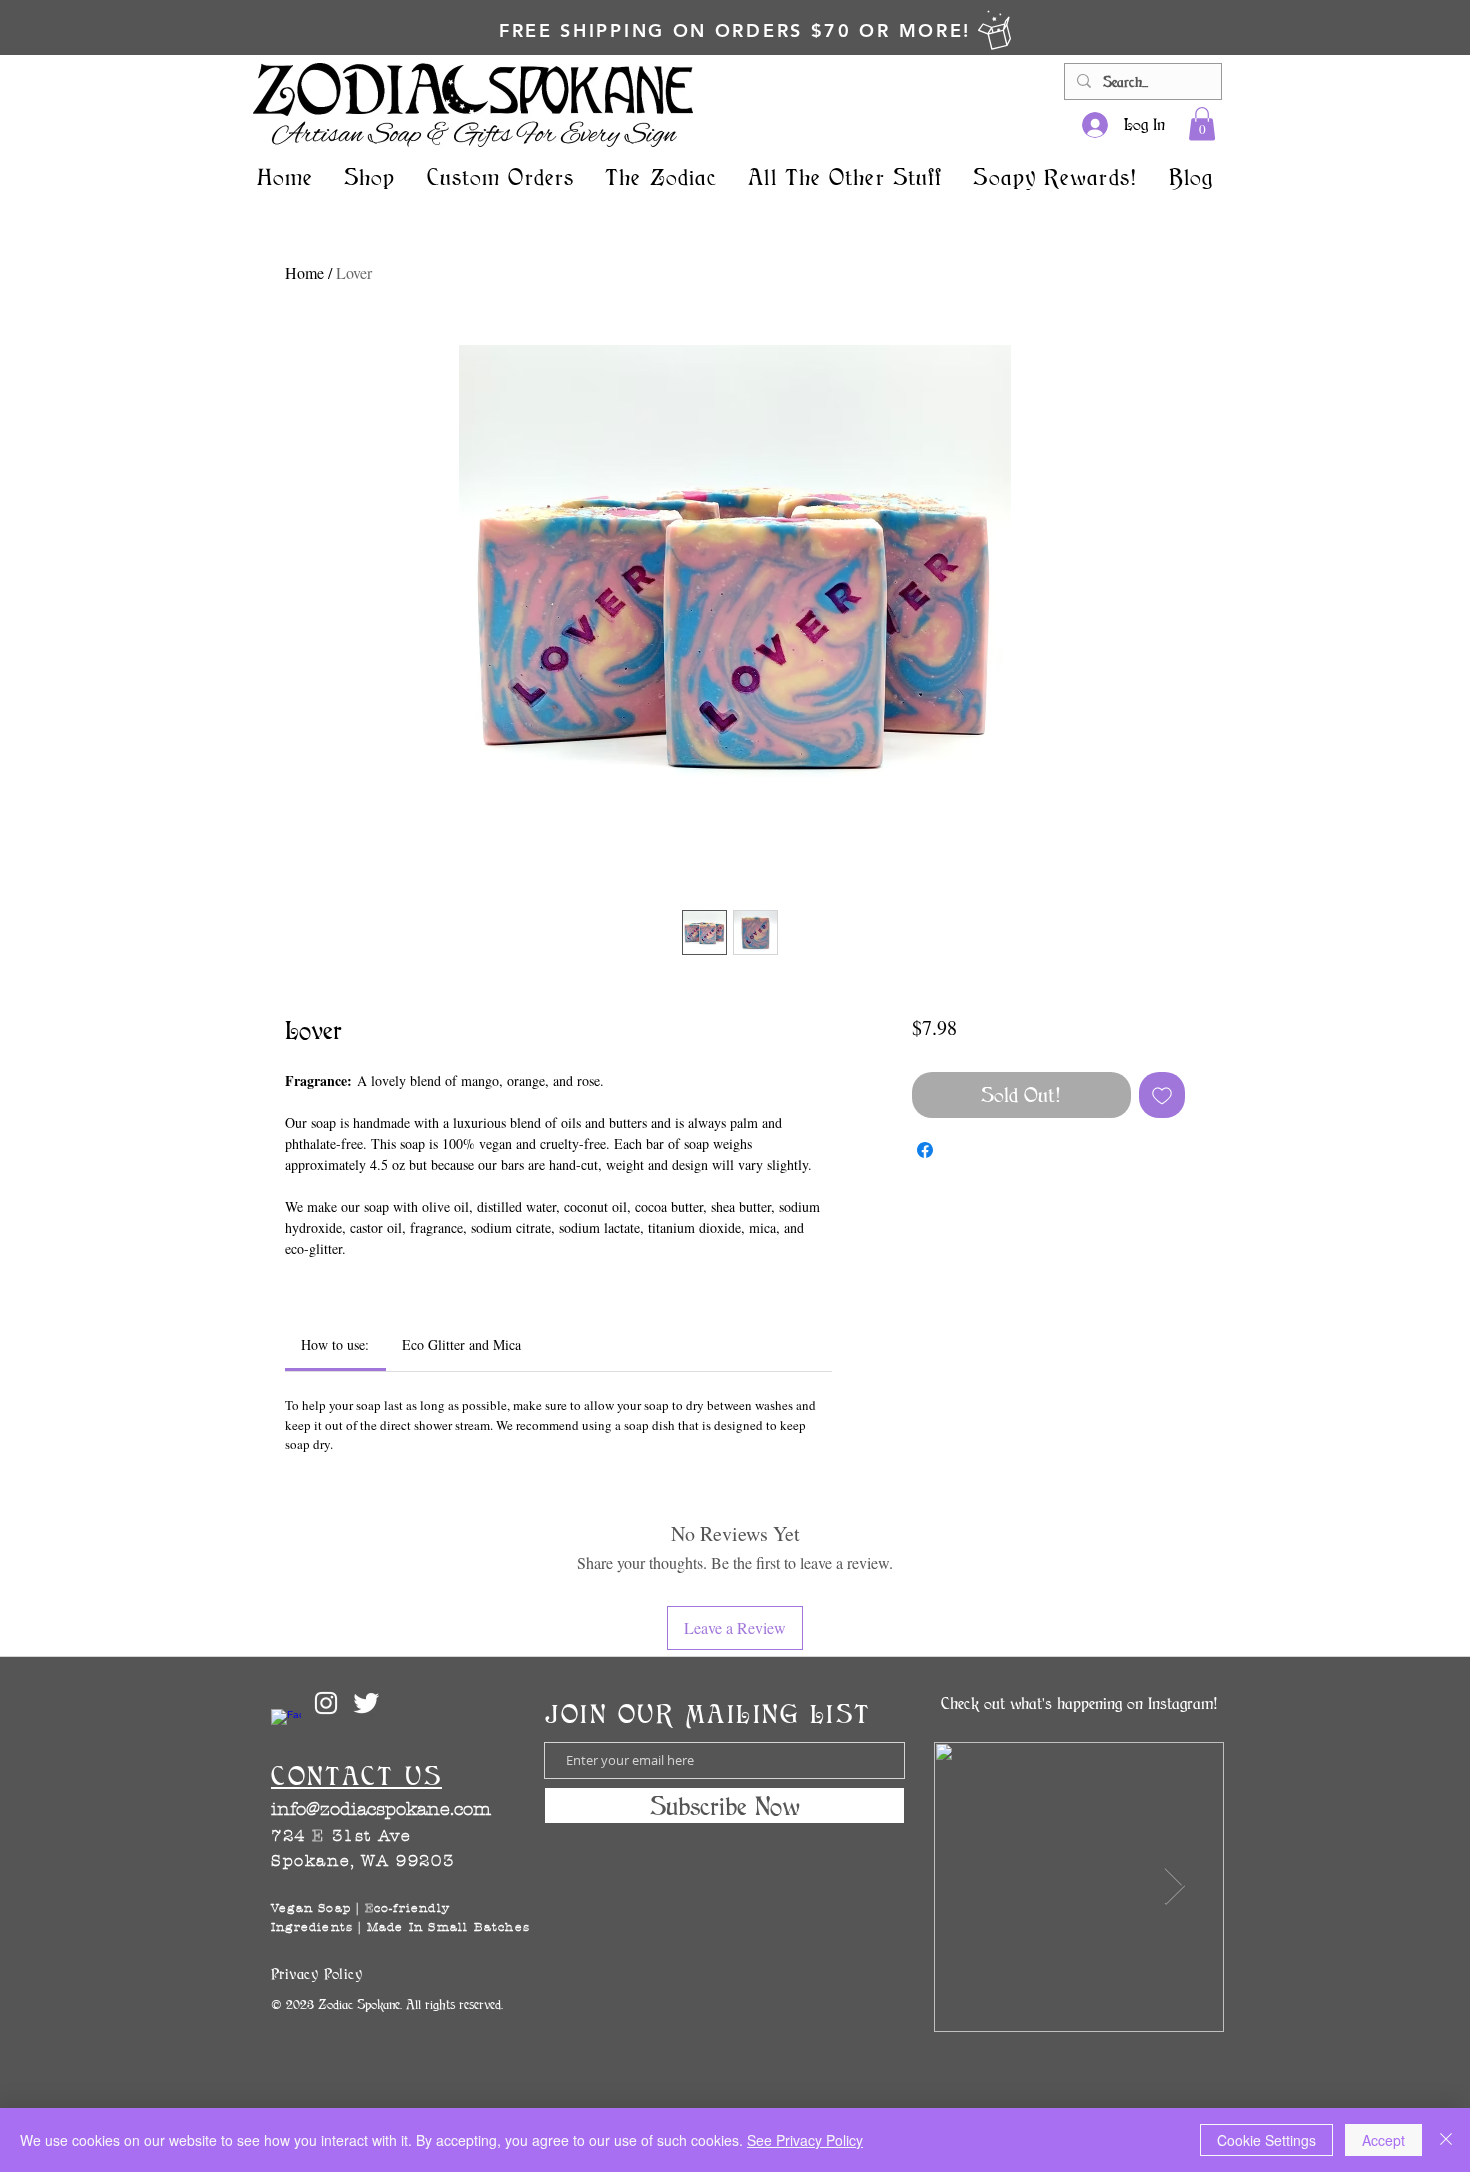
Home (304, 272)
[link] (1202, 123)
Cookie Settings (1266, 2140)
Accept (1383, 2140)
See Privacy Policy (805, 2140)
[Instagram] (326, 1703)
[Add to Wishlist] (1162, 1095)
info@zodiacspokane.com (381, 1809)
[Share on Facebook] (925, 1150)
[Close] (1446, 2140)
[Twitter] (366, 1703)
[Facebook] (286, 1724)
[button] (370, 177)
